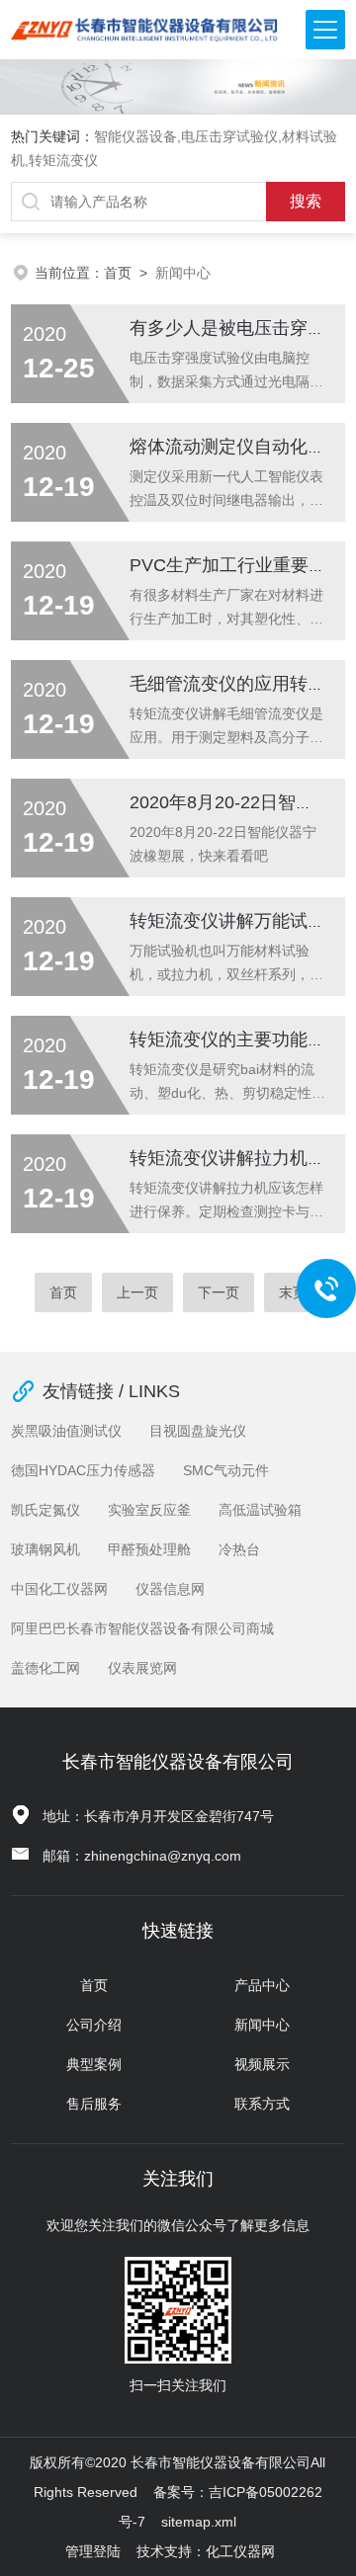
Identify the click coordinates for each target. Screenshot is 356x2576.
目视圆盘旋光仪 (198, 1431)
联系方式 (262, 2104)
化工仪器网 (240, 2551)
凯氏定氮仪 (45, 1510)
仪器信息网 (170, 1589)
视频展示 (262, 2064)
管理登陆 (93, 2551)
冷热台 (239, 1549)
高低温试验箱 (260, 1510)
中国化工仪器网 (59, 1589)
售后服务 (94, 2104)
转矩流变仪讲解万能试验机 (236, 921)
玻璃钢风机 (45, 1549)
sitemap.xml (199, 2522)
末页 (293, 1292)
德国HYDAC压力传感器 (83, 1470)
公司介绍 (94, 2025)
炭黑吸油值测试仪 (66, 1431)
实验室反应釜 (149, 1510)
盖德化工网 (45, 1668)
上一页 (137, 1292)
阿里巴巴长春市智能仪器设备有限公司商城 (142, 1628)
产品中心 (262, 1985)
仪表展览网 (142, 1668)
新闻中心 (262, 2025)
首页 (118, 273)
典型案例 (94, 2064)
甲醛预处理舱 (149, 1549)
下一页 (219, 1292)
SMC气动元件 (226, 1470)
